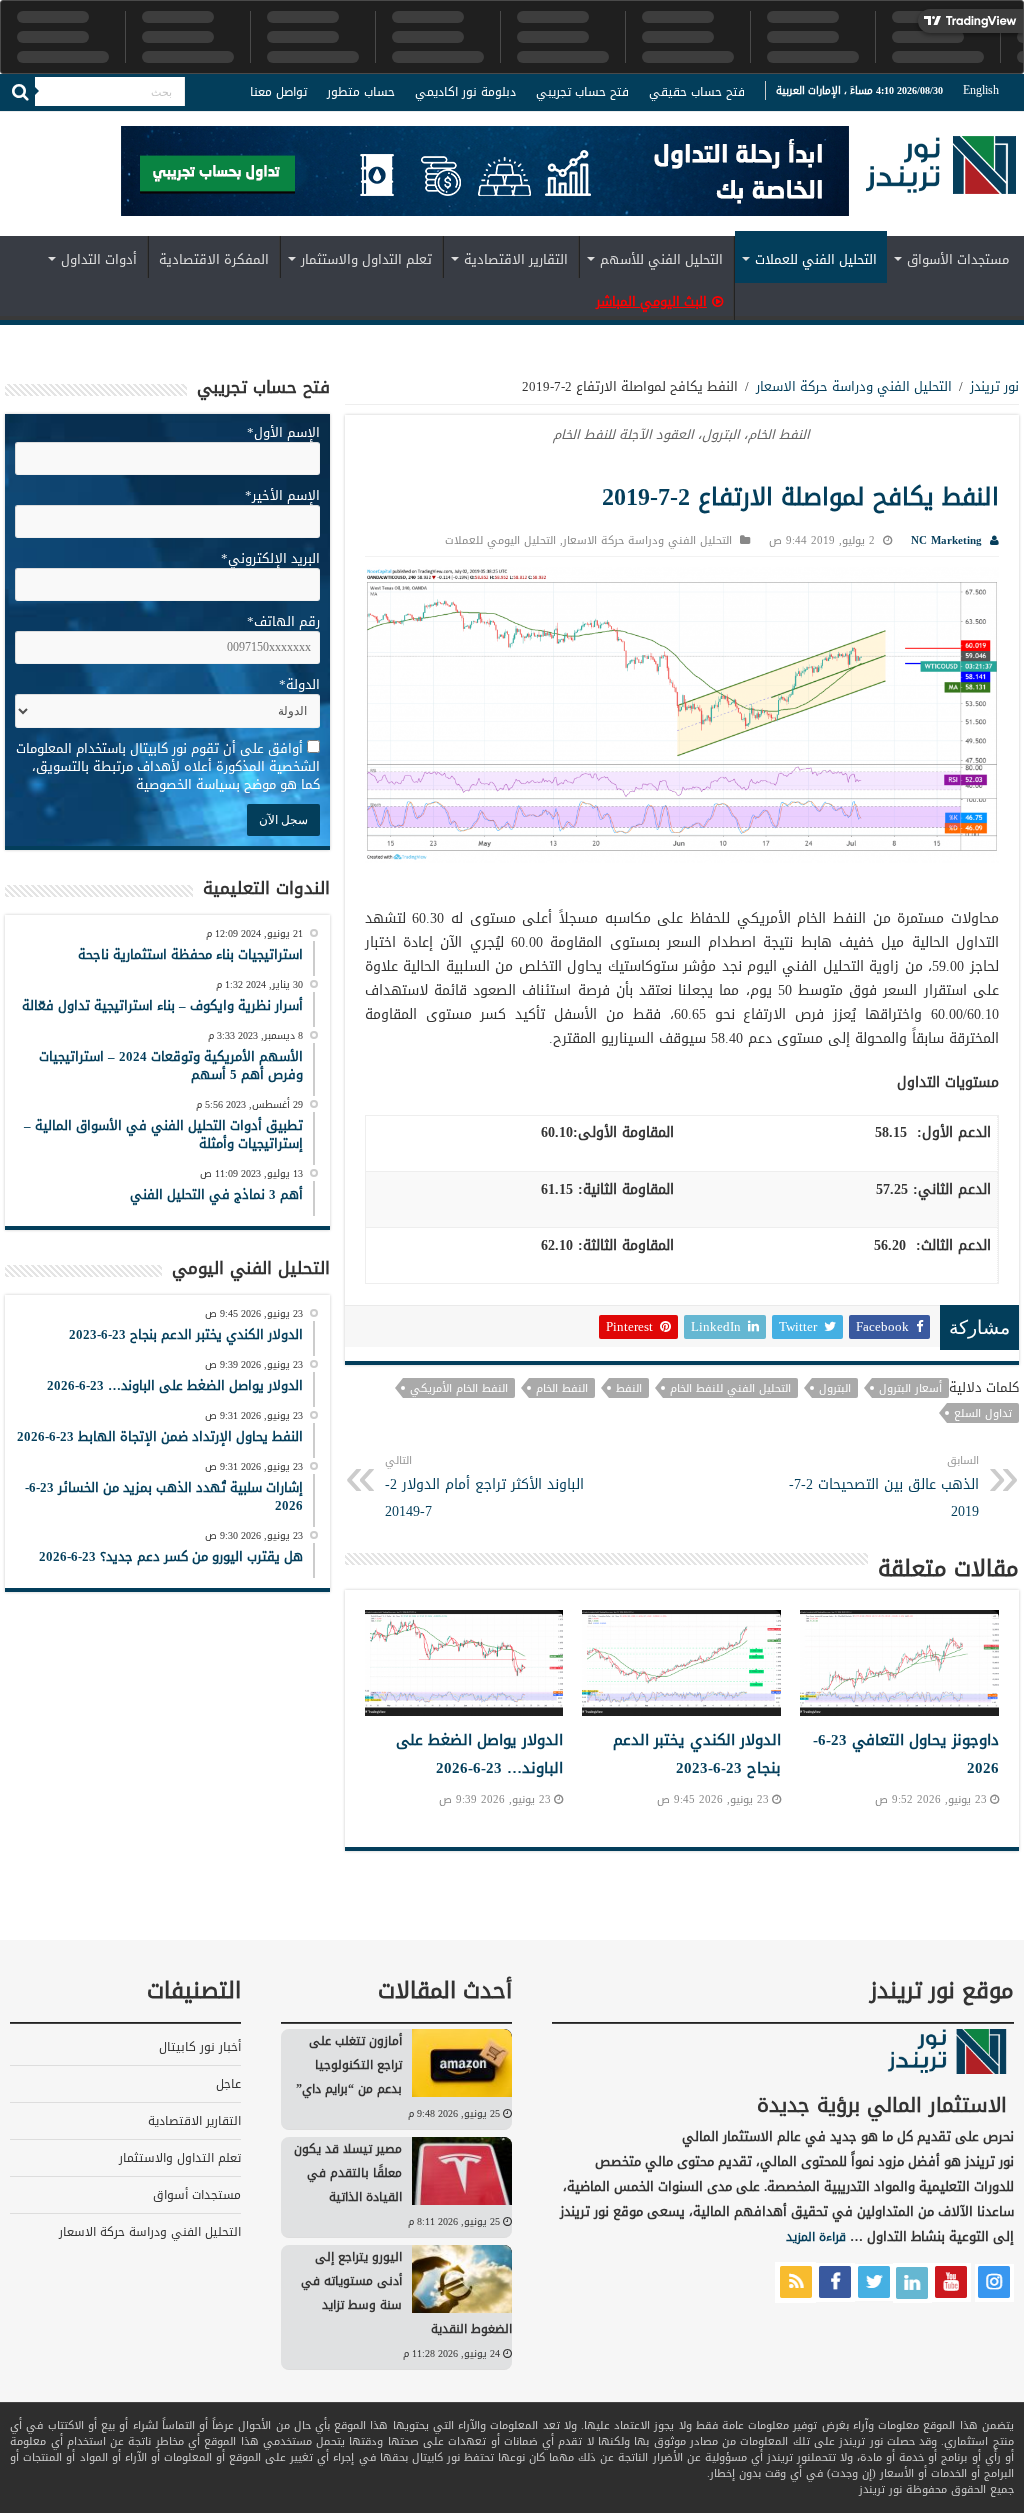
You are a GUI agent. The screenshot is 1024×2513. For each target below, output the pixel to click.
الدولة (299, 684)
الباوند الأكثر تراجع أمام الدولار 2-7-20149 (484, 1487)
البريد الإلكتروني (270, 558)
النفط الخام (562, 1388)
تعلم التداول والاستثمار (366, 259)
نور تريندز (994, 386)
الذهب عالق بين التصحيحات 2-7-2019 (884, 1487)
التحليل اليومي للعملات (500, 540)
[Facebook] (94, 123)
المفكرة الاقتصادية (214, 259)
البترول (835, 1388)
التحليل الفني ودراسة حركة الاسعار (854, 386)
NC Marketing (946, 540)
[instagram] (15, 123)
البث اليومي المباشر (651, 301)
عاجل (228, 2084)
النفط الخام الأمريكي (459, 1388)
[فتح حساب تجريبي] (485, 174)
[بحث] (20, 92)
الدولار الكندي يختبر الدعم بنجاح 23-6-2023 (697, 1754)
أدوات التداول (99, 259)
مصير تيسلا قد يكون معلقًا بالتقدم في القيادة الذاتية (348, 2173)
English (981, 90)
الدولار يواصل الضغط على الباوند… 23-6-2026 (479, 1754)
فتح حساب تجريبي (582, 92)
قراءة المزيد (816, 2237)
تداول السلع (983, 1413)
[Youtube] (35, 123)
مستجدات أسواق (197, 2195)
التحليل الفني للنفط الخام (730, 1388)
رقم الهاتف (283, 621)
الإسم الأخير (282, 495)
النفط (629, 1388)
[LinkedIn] (55, 123)
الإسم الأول (283, 432)
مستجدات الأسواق (958, 259)
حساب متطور (361, 92)
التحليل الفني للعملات (816, 259)
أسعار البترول (910, 1388)
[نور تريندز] (941, 177)
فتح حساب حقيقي (697, 92)
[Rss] (111, 123)
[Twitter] (75, 123)
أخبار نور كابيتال (200, 2047)
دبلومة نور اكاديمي (465, 92)
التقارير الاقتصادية (516, 259)
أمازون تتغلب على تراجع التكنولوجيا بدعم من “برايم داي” (349, 2065)
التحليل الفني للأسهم (661, 259)
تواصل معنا (278, 92)
